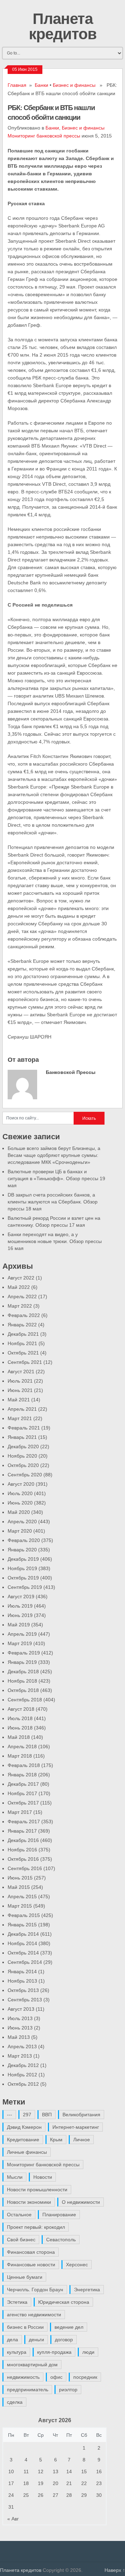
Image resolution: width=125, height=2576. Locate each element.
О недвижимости (81, 2202)
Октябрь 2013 (23, 1990)
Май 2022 (19, 1287)
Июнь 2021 (20, 1390)
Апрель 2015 (22, 1896)
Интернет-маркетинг (76, 2127)
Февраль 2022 (24, 1315)
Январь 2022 (22, 1325)
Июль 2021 (20, 1381)
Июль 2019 (20, 1606)
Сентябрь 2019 (25, 1587)
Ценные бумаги (25, 2277)
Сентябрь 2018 (25, 1700)
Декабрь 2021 (23, 1334)
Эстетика (17, 2302)
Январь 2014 (22, 1971)
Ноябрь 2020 (22, 1456)
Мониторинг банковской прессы (44, 136)
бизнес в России (25, 2327)
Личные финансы (27, 2152)
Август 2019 (21, 1597)
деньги (36, 2340)
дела (12, 2340)
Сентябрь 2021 (25, 1362)
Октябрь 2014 (23, 1953)
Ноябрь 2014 (22, 1943)
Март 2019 (20, 1643)
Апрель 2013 (22, 2046)
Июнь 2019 (20, 1615)
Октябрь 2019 (23, 1578)
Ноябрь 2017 (22, 1793)
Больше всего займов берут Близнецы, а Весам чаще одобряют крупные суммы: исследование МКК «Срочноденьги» (54, 1155)
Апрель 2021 (22, 1409)
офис (56, 2377)
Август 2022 (21, 1278)
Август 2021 (21, 1372)
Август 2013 (21, 2009)
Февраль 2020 (24, 1540)
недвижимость (23, 2377)
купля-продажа (54, 2352)
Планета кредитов (63, 26)
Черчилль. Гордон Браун (35, 2290)
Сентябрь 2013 (25, 2000)
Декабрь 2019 (23, 1559)
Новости (43, 2177)
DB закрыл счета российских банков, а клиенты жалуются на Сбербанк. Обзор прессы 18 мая (53, 1202)
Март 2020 (20, 1531)
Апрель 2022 (22, 1297)
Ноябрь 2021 (22, 1343)
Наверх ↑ (115, 2570)
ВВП (47, 2115)
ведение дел (69, 2327)
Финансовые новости (31, 2265)
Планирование (59, 2215)
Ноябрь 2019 (22, 1568)
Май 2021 (19, 1400)
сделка (15, 2402)
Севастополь (61, 2240)
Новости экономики (29, 2202)
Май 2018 (19, 1737)
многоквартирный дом (32, 2365)
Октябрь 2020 (23, 1465)
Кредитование (23, 2140)
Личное (82, 2140)
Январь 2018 (22, 1775)
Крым (56, 2140)
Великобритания (81, 2115)
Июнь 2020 (20, 1503)
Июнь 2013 (20, 2028)
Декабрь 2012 (23, 2065)
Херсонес (77, 2265)
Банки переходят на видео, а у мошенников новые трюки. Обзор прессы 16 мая (55, 1241)
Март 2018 (20, 1756)
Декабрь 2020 (23, 1447)
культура (17, 2352)
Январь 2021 (22, 1437)
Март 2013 (20, 2056)
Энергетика (87, 2290)
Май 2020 (19, 1512)
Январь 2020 (22, 1550)
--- (10, 2115)
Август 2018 (21, 1709)
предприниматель (28, 2390)
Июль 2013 (20, 2018)
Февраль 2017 (24, 1821)
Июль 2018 (20, 1718)
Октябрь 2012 (23, 2084)
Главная (17, 85)
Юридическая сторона (64, 2302)
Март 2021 (20, 1418)
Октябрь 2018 (23, 1690)
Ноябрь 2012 (22, 2075)
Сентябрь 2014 (25, 1962)
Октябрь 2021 (23, 1353)
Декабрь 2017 (23, 1784)
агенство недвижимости (34, 2315)
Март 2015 (20, 1906)
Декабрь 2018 (23, 1672)
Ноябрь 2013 (22, 1981)
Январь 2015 (22, 1925)
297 (27, 2115)
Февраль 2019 (24, 1653)
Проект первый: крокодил (36, 2227)
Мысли (15, 2177)
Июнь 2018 (20, 1728)
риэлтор (68, 2390)
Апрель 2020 (22, 1522)
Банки (41, 85)
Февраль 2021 (24, 1428)
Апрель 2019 (22, 1634)
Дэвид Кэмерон (24, 2127)
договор (64, 2340)
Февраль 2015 (24, 1915)
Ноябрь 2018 (22, 1681)
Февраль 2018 (24, 1765)
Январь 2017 (22, 1831)
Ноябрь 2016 (22, 1850)
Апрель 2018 (22, 1746)
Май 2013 (19, 2037)
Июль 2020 (20, 1493)
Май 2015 (19, 1887)
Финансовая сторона (31, 2252)
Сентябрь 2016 (25, 1868)
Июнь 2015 (20, 1878)
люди (88, 2352)
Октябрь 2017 (23, 1803)
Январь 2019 (22, 1662)
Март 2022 (20, 1306)
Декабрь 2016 (23, 1840)
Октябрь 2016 (23, 1859)
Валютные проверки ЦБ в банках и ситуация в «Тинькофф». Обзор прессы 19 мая (56, 1178)
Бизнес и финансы (74, 85)
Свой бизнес (21, 2240)
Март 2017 (20, 1812)
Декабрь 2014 (23, 1934)
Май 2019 (19, 1625)
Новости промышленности (37, 2190)
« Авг (13, 2519)
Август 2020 (21, 1484)
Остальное (19, 2215)
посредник (85, 2377)
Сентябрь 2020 (25, 1475)
